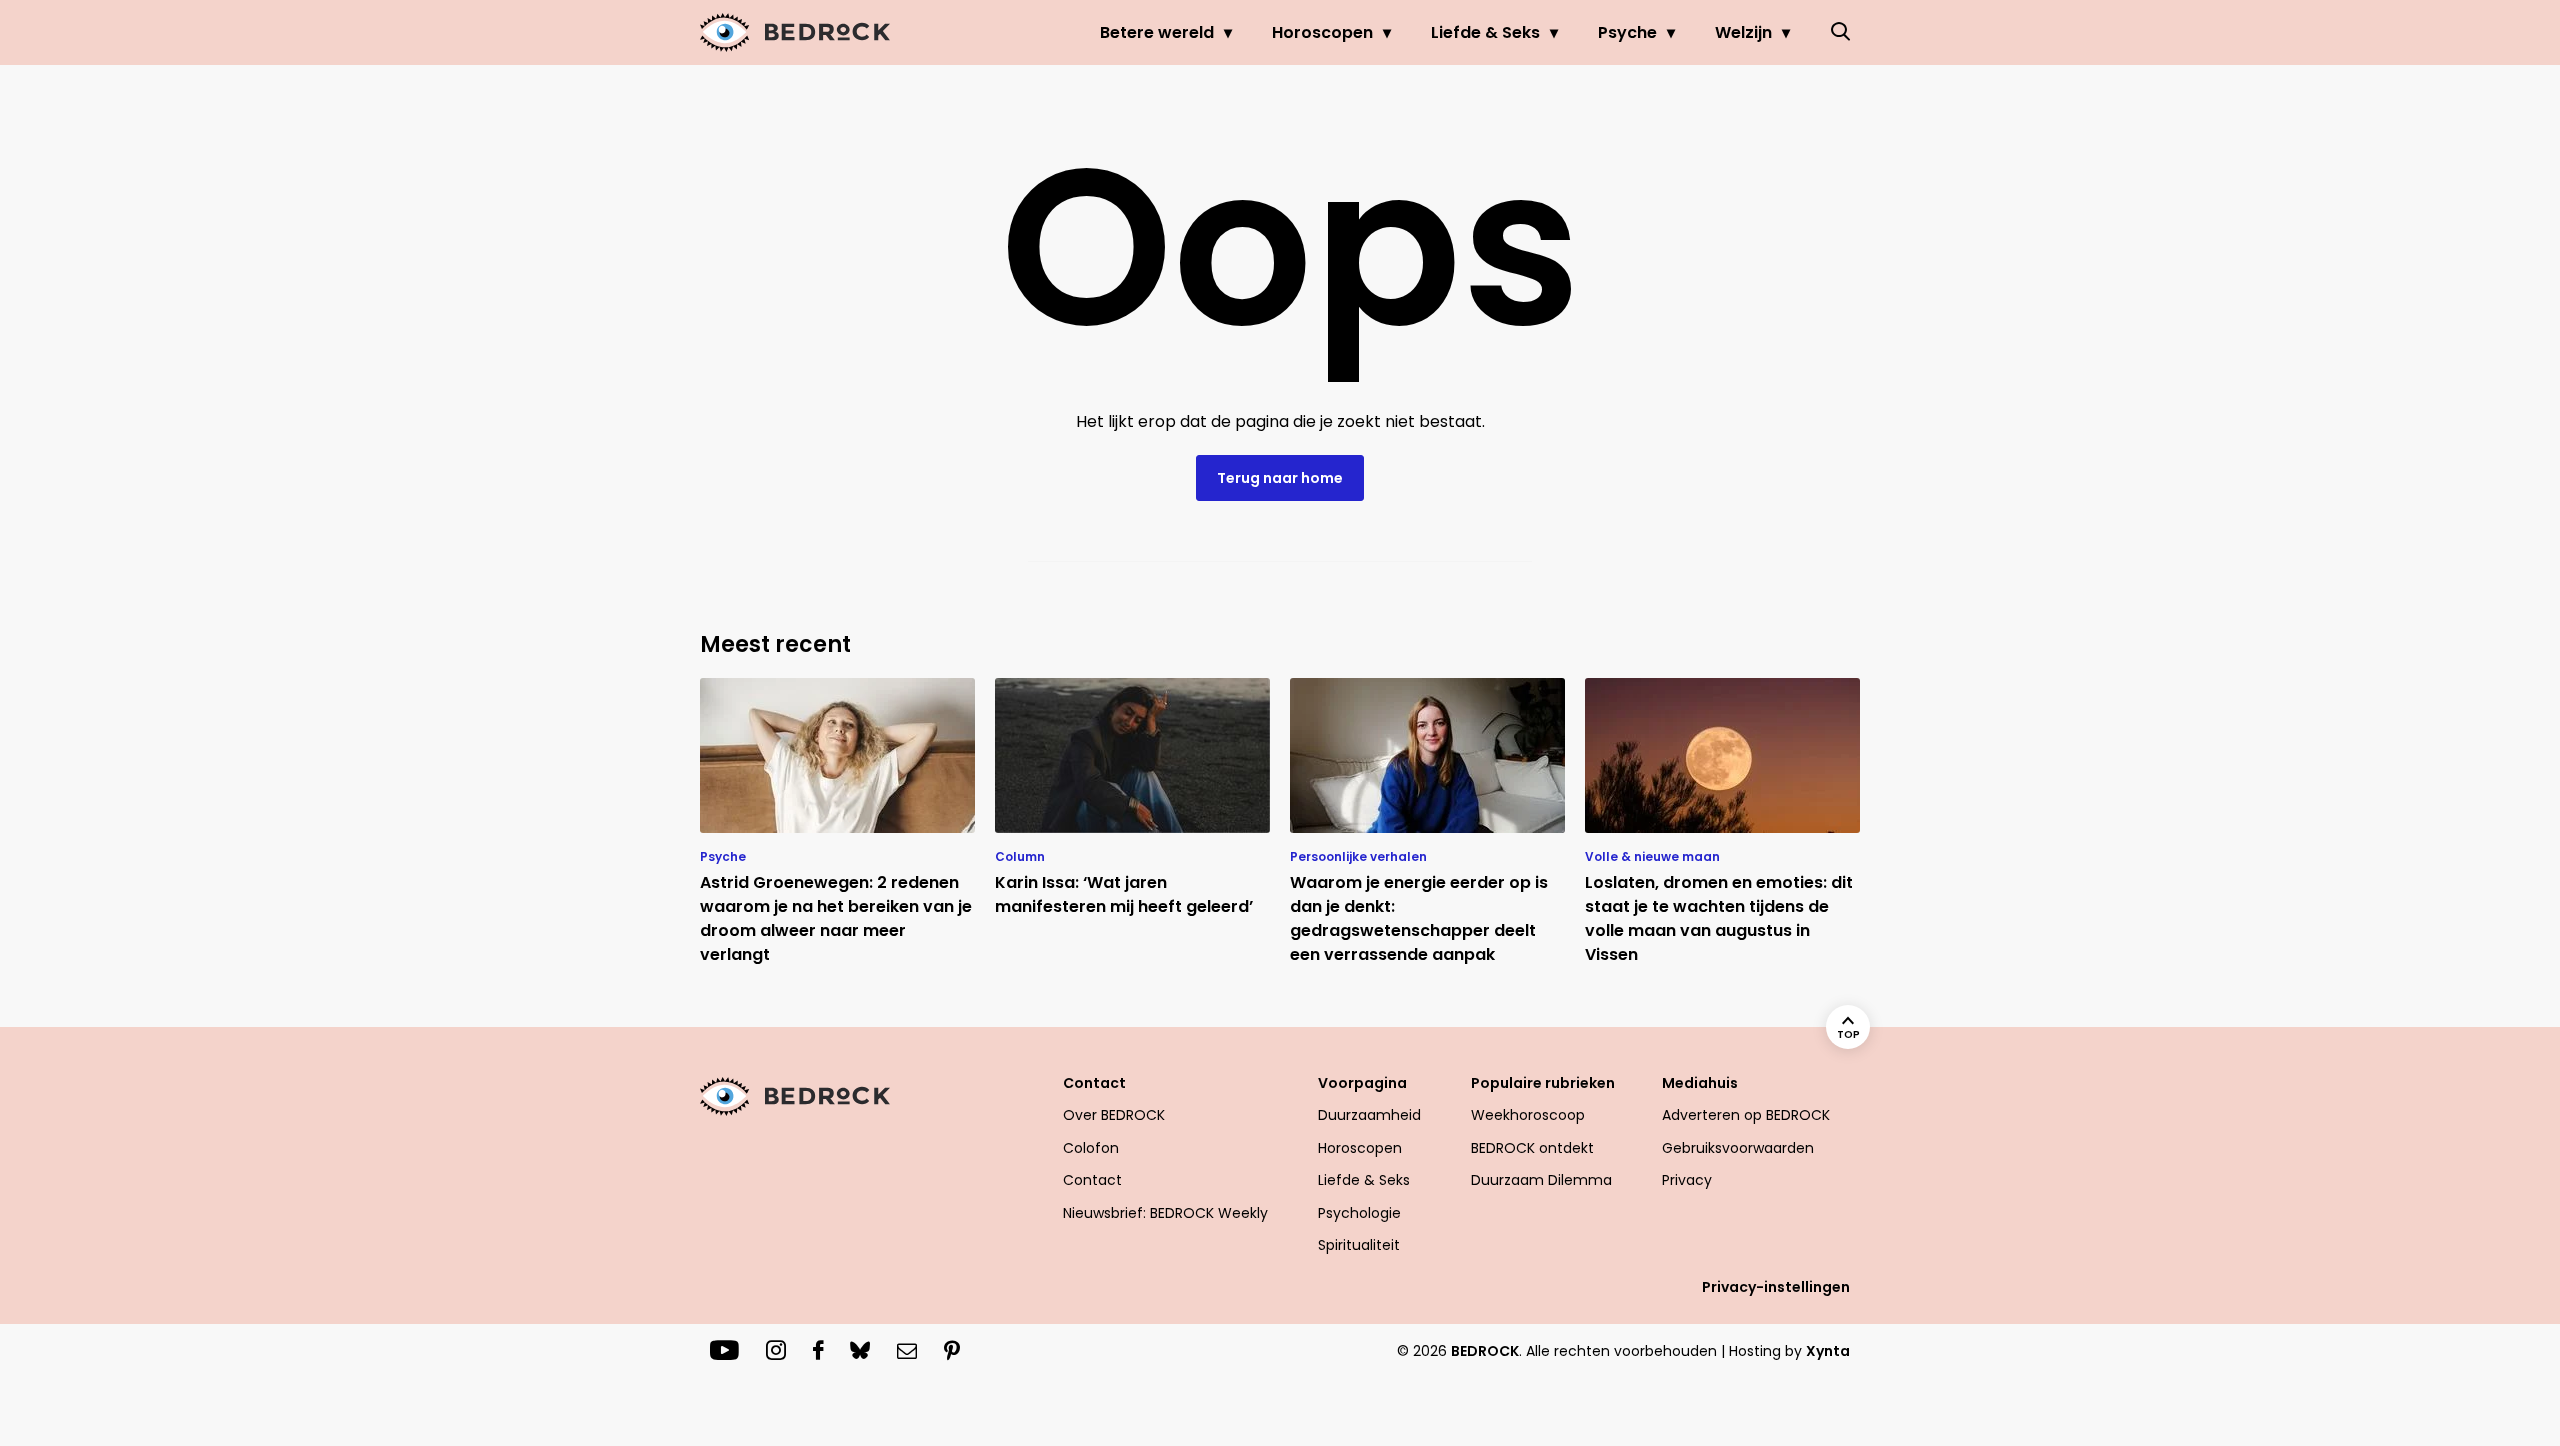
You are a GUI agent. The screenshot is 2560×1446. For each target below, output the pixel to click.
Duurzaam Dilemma (1541, 1180)
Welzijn (1743, 32)
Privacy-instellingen (1776, 1287)
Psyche (1627, 32)
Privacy (1687, 1180)
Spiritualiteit (1359, 1245)
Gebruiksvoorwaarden (1738, 1148)
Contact (1092, 1180)
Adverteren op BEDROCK (1746, 1115)
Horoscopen (1322, 32)
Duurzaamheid (1369, 1115)
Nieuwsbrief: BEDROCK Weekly (1165, 1213)
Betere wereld (1157, 32)
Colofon (1091, 1148)
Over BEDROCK (1114, 1115)
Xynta (1828, 1351)
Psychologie (1359, 1213)
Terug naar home (1280, 478)
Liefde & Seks (1485, 32)
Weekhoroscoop (1528, 1115)
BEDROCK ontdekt (1532, 1148)
